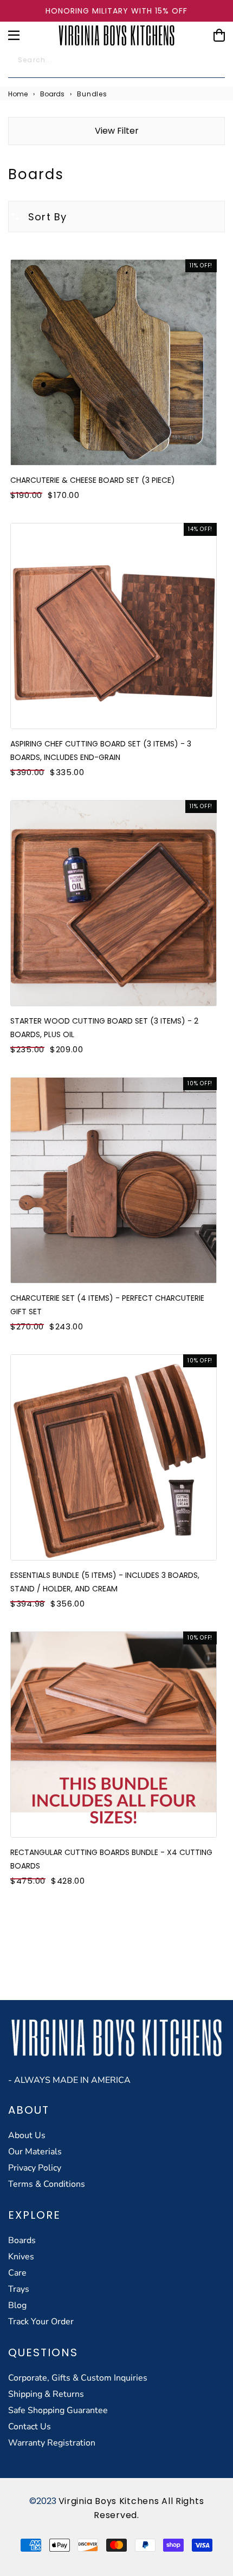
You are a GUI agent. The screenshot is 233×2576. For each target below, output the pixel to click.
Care (17, 2273)
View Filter (117, 131)
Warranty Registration (52, 2443)
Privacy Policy (35, 2168)
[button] (38, 217)
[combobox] (116, 63)
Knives (21, 2257)
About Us (27, 2135)
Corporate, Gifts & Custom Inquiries (78, 2378)
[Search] (211, 63)
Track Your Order (41, 2322)
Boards (52, 94)
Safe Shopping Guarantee (58, 2410)
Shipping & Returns (46, 2394)
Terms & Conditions (47, 2184)
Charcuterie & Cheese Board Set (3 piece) (93, 480)
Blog (17, 2305)
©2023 (44, 2501)
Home (18, 94)
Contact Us (30, 2427)
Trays (19, 2289)
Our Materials (35, 2152)
